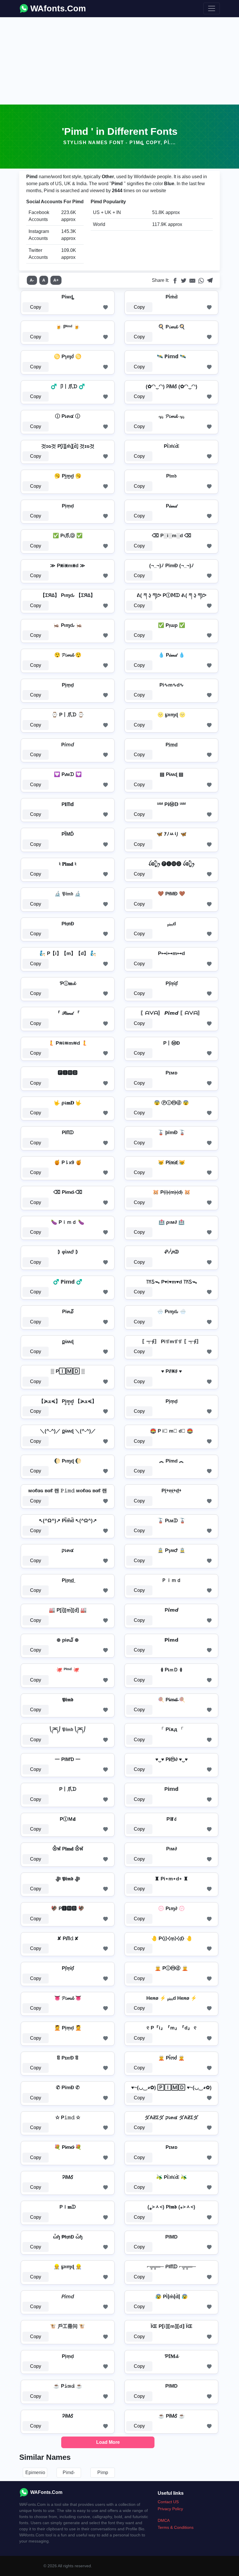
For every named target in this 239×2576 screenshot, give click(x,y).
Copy (36, 307)
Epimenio (35, 2472)
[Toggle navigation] (212, 8)
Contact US (168, 2502)
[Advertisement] (119, 61)
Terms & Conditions (176, 2527)
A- (32, 280)
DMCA (164, 2520)
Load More (108, 2442)
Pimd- (69, 2472)
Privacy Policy (170, 2509)
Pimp (103, 2472)
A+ (56, 280)
